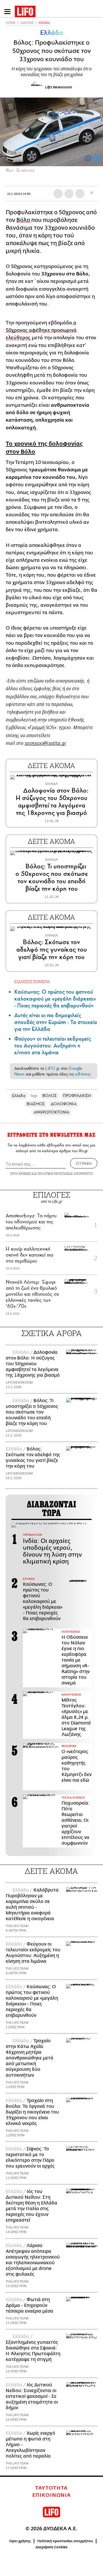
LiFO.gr (52, 1068)
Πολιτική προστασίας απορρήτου (65, 2541)
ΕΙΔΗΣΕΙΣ (27, 23)
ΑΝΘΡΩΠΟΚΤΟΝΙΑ (52, 1112)
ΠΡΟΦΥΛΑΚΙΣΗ (77, 1096)
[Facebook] (88, 158)
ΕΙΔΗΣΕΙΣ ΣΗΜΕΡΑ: (32, 982)
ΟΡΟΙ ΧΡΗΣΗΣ (20, 1173)
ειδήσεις (83, 1074)
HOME (11, 23)
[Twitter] (96, 158)
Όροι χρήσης (20, 2541)
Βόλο (24, 220)
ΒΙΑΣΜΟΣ (36, 1104)
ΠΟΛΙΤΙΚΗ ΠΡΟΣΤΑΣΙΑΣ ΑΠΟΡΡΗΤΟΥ (66, 1173)
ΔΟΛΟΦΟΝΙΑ (64, 1104)
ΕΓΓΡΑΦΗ (84, 1163)
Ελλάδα (44, 23)
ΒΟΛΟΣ (49, 1096)
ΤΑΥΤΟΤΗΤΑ (51, 2488)
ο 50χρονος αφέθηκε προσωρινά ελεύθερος (41, 330)
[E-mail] (80, 194)
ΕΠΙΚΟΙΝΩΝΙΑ (52, 2495)
